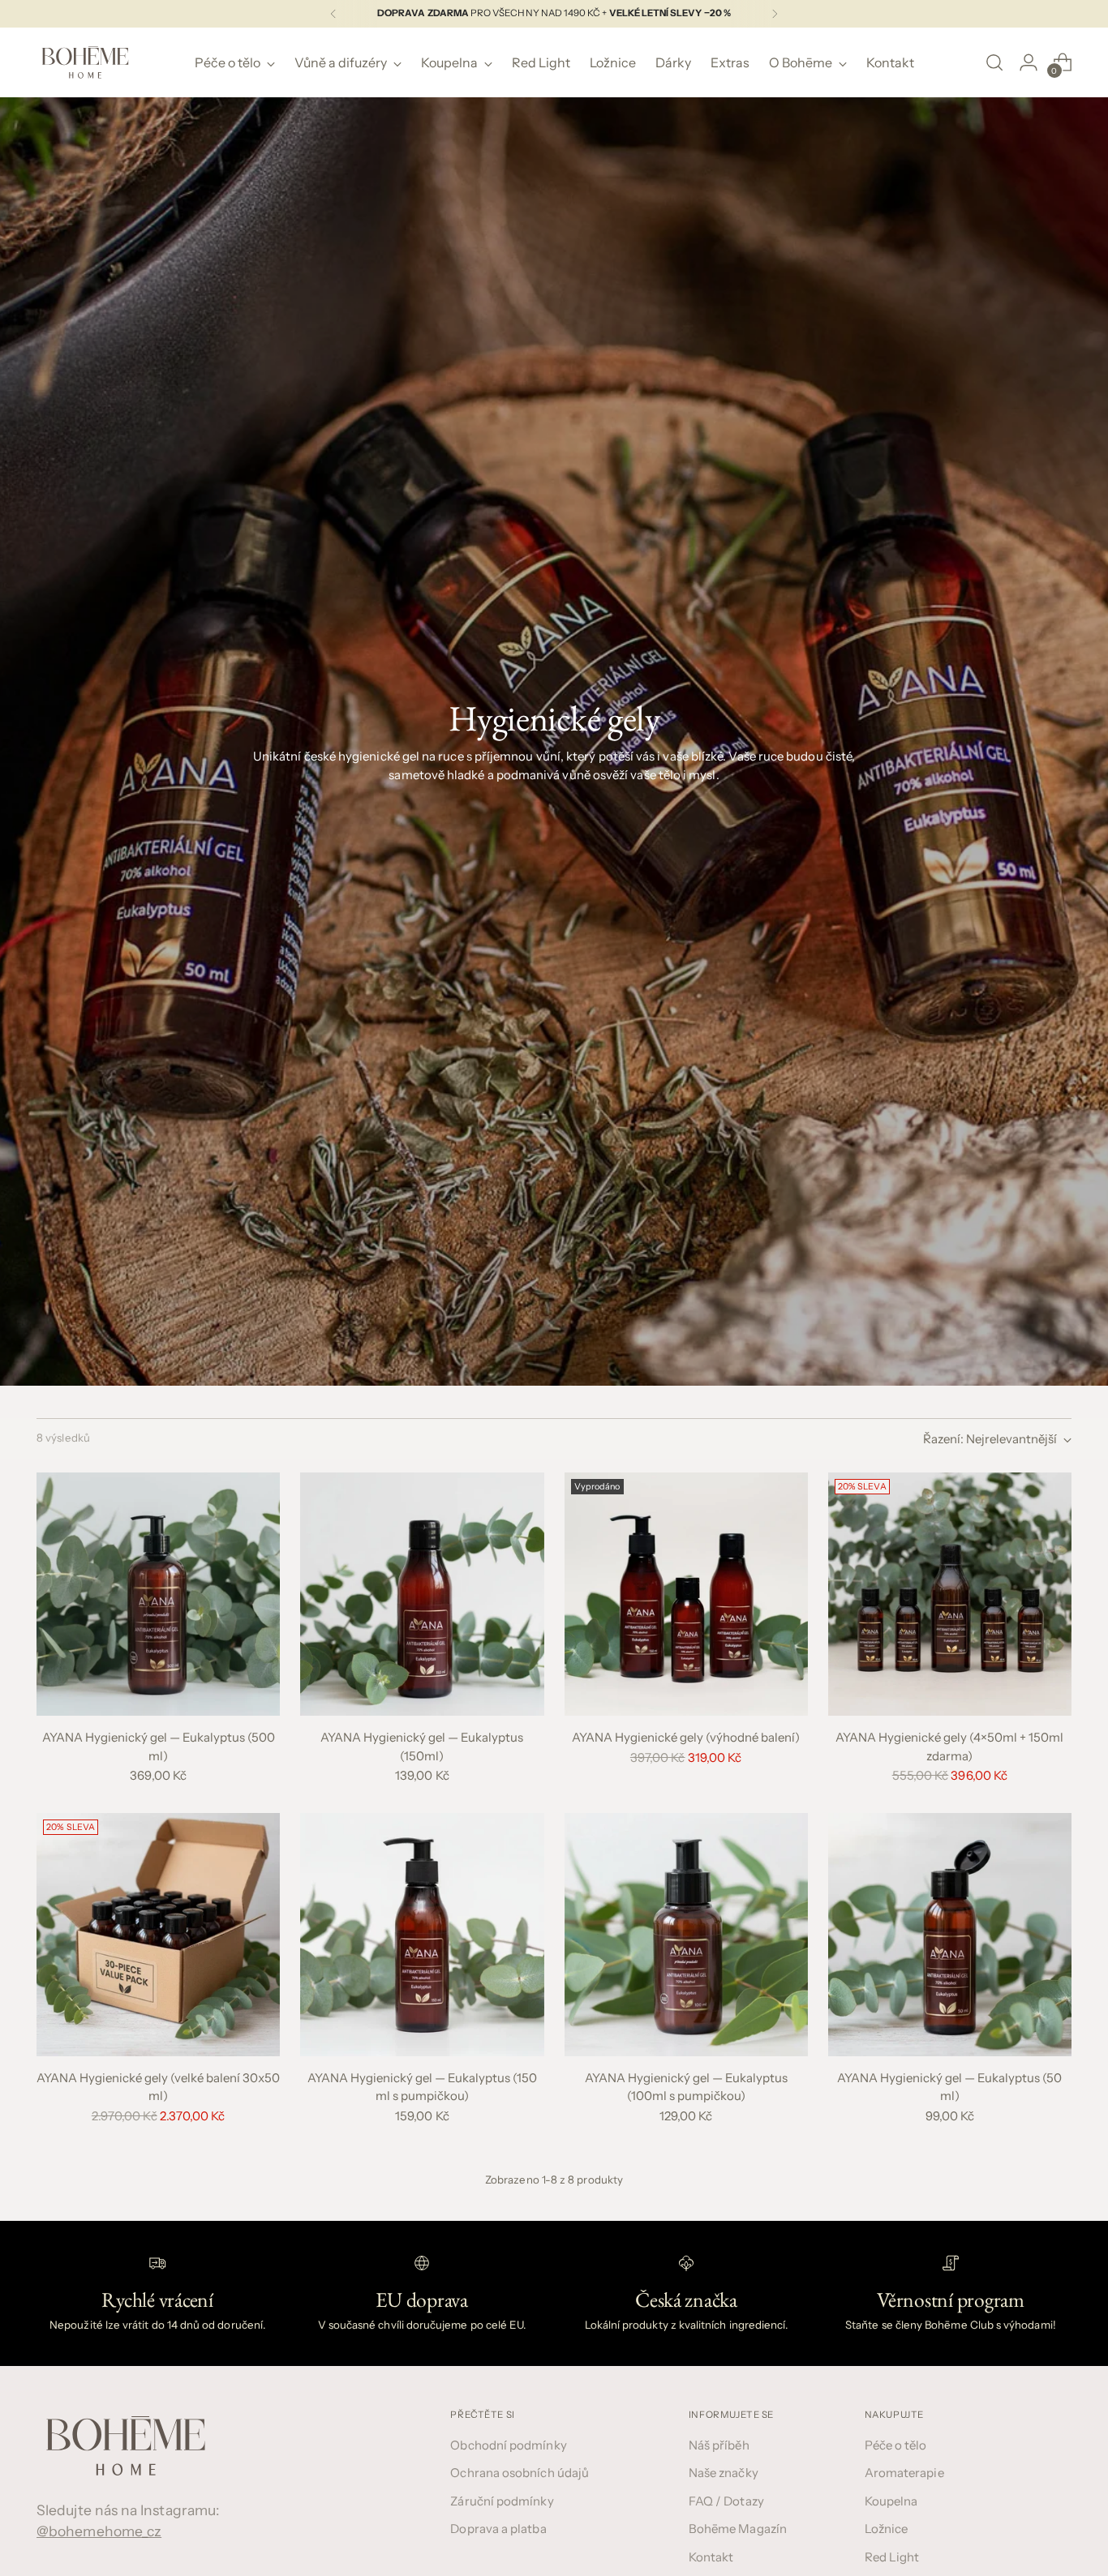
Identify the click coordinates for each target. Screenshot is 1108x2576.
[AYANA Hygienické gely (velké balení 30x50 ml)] (158, 1935)
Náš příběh (719, 2445)
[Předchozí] (333, 14)
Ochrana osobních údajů (520, 2473)
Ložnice (887, 2529)
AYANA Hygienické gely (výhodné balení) (686, 1737)
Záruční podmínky (502, 2501)
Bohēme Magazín (738, 2529)
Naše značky (724, 2473)
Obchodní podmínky (508, 2445)
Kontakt (711, 2557)
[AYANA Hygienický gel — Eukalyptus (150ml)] (422, 1594)
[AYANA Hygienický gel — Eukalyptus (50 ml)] (950, 1935)
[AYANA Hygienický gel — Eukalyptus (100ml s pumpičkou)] (686, 1935)
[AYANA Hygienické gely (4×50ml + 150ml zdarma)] (950, 1594)
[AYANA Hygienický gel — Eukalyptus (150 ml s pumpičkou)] (422, 1935)
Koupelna (891, 2501)
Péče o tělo (896, 2445)
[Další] (775, 14)
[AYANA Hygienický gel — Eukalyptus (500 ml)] (158, 1594)
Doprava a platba (498, 2529)
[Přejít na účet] (1029, 62)
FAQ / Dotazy (726, 2501)
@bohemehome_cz (99, 2531)
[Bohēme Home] (85, 62)
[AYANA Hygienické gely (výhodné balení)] (686, 1594)
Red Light (892, 2557)
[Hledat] (994, 62)
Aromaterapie (904, 2473)
